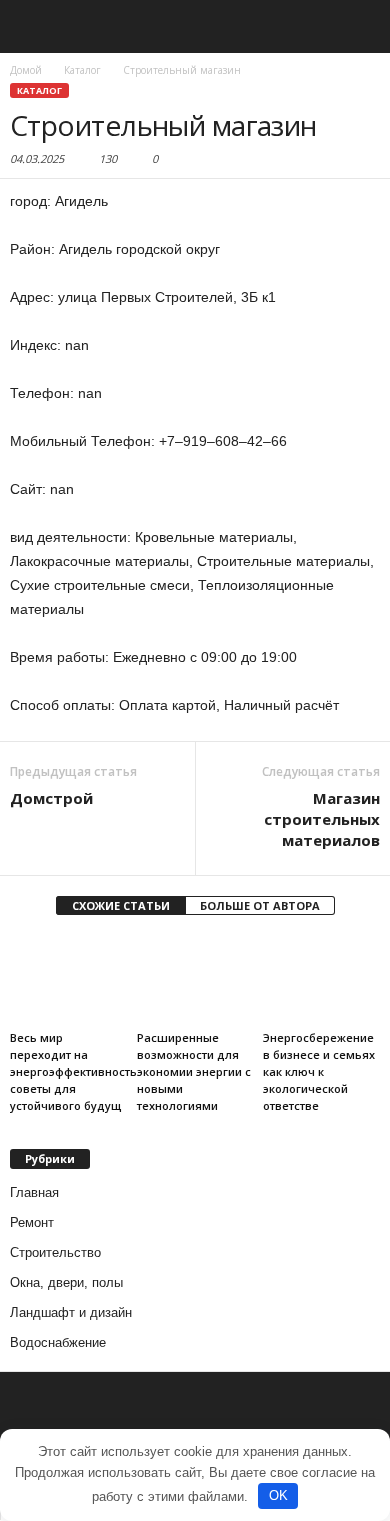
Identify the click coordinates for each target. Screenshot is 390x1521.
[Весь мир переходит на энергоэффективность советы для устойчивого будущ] (68, 979)
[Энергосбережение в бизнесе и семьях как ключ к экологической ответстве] (321, 979)
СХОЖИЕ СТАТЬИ (121, 905)
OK (278, 1495)
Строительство (55, 1252)
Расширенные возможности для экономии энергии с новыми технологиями (194, 1071)
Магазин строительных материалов (322, 819)
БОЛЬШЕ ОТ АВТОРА (260, 905)
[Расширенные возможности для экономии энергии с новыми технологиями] (195, 979)
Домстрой (51, 798)
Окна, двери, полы (66, 1282)
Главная (34, 1192)
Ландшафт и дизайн (71, 1312)
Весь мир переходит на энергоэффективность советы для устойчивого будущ (73, 1071)
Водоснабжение (58, 1342)
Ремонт (32, 1222)
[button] (359, 27)
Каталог (39, 90)
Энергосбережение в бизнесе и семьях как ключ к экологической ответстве (319, 1071)
